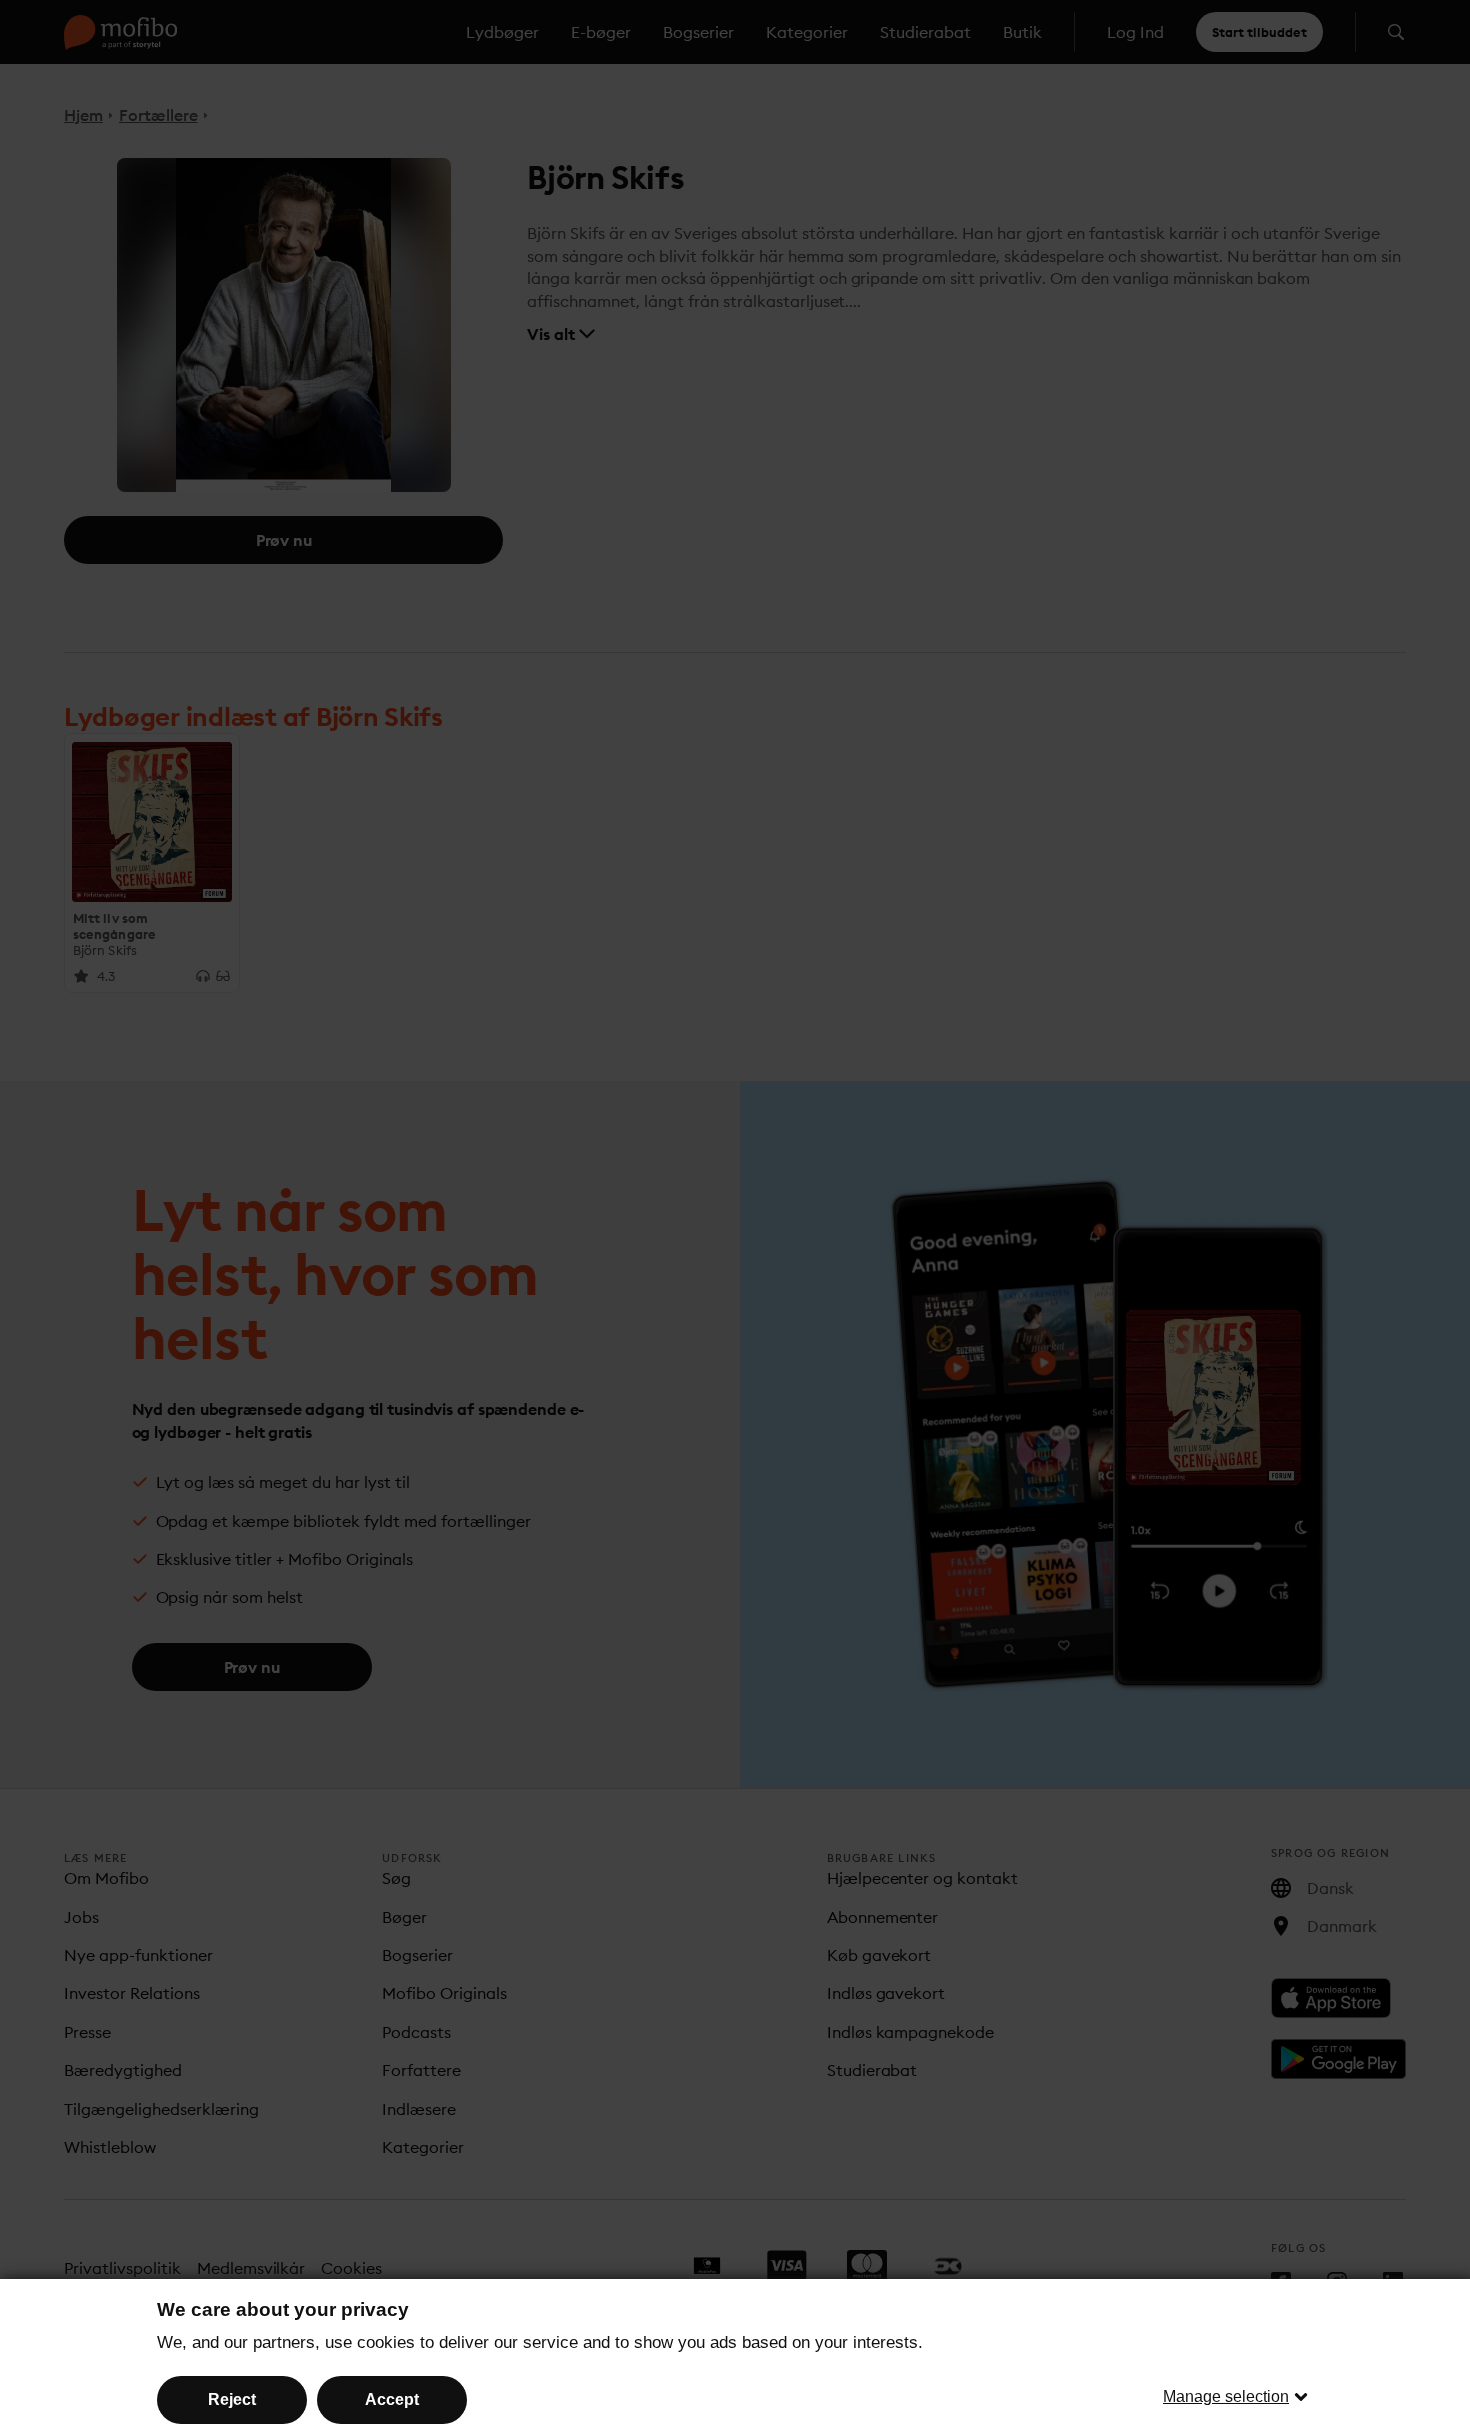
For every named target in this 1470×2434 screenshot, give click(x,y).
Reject (232, 2399)
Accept (392, 2399)
